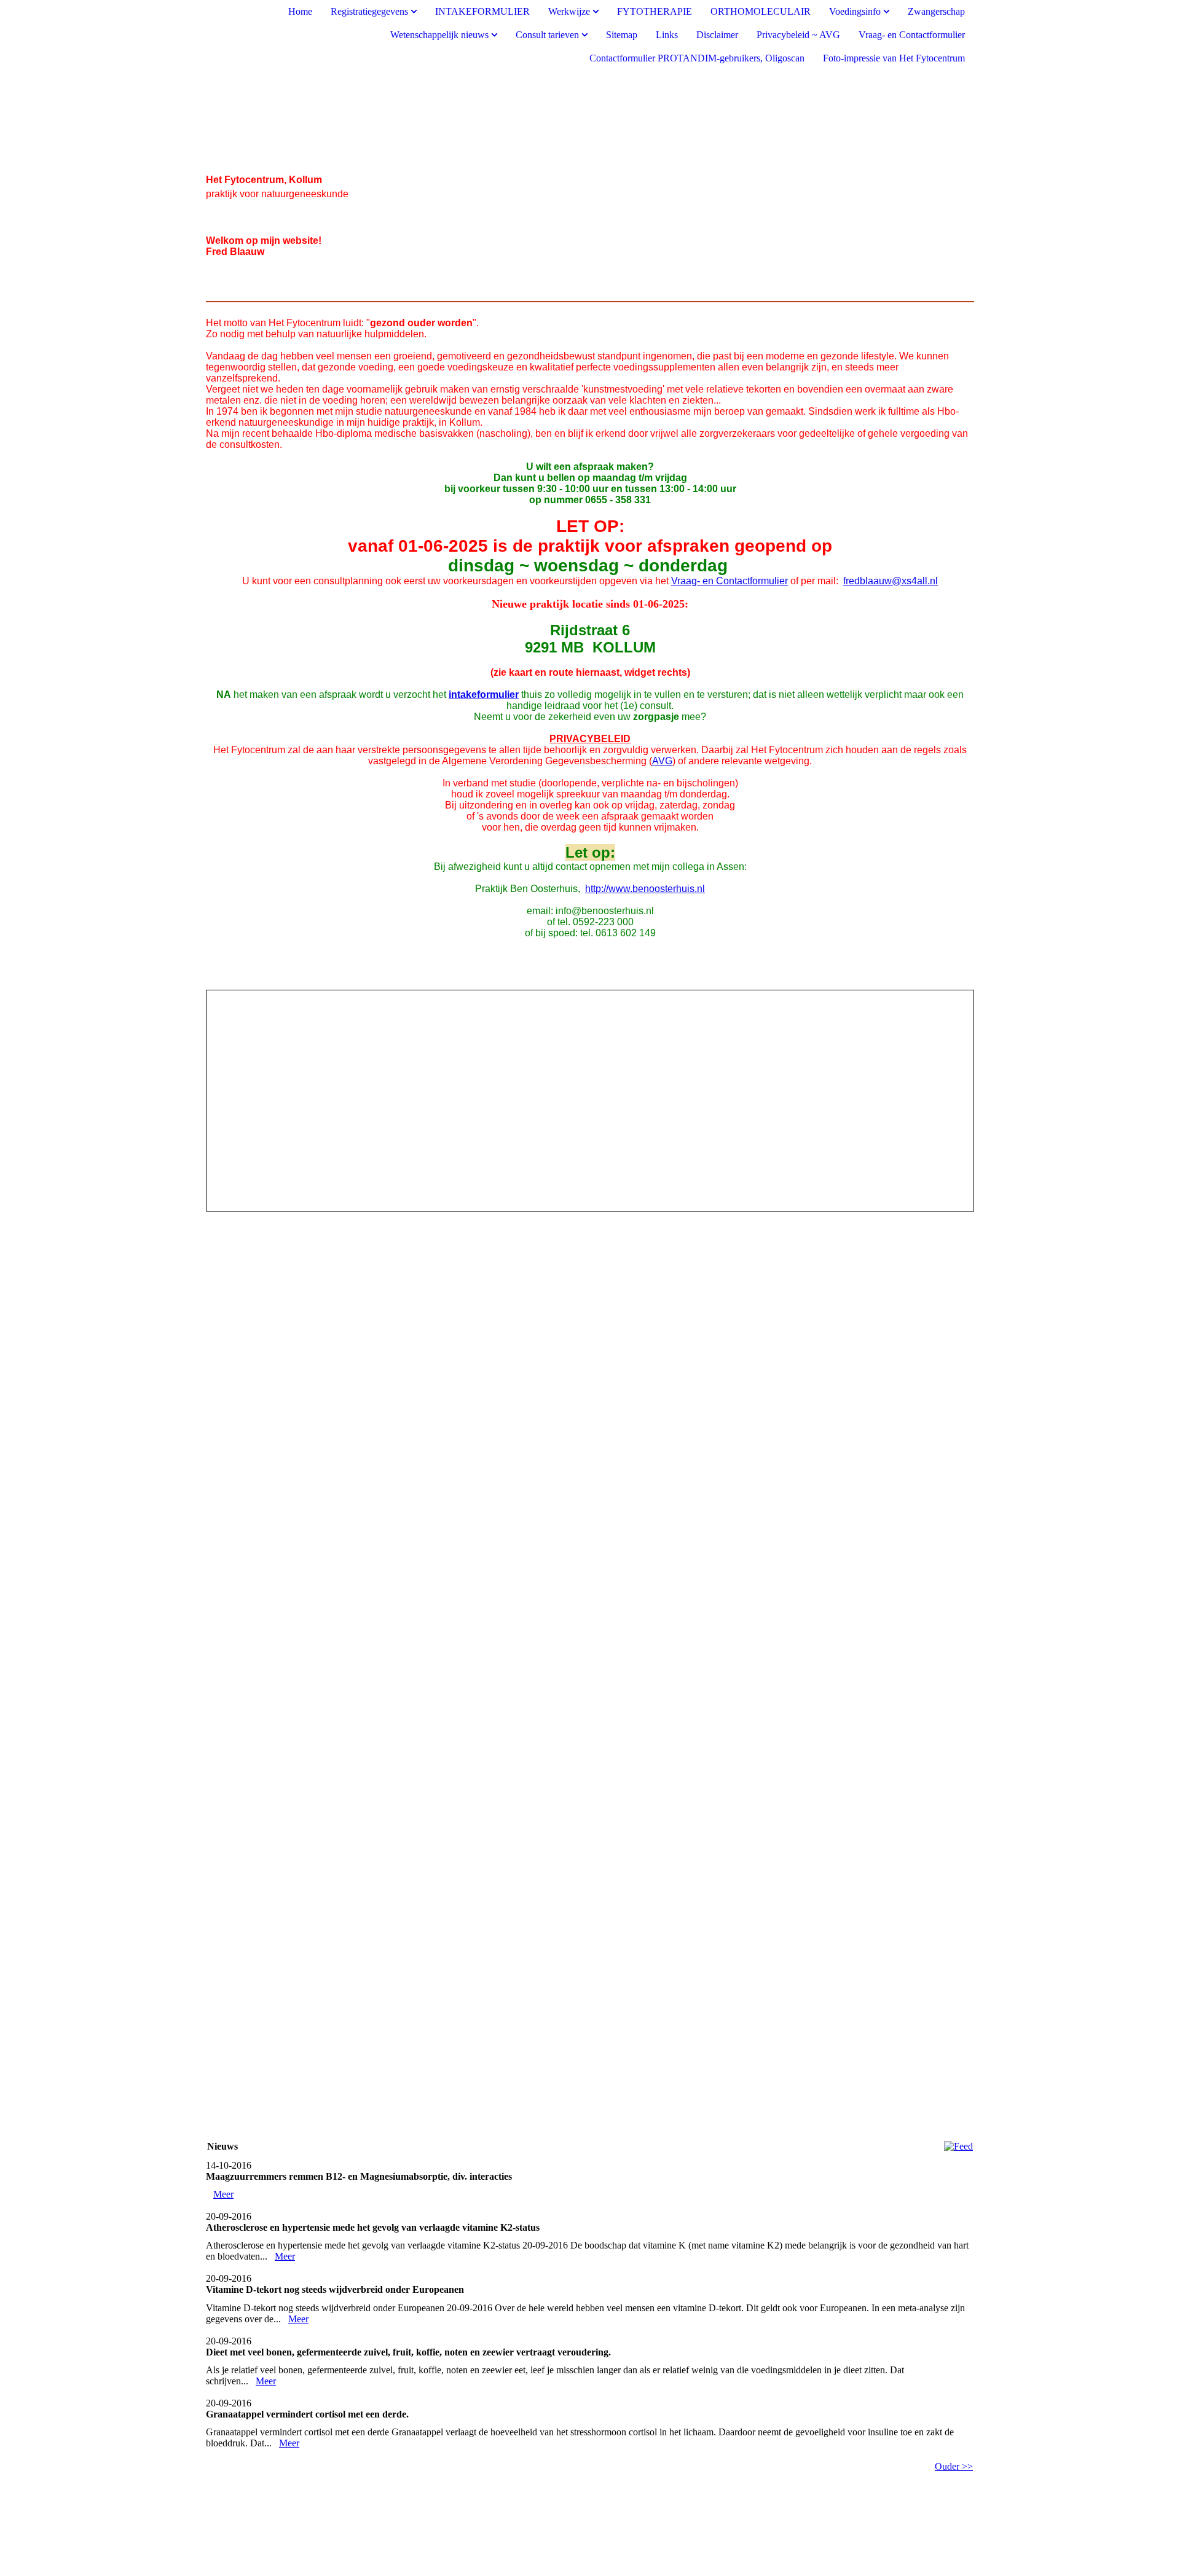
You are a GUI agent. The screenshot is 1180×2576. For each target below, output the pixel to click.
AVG (662, 761)
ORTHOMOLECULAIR (761, 11)
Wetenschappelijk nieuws (439, 35)
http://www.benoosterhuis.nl (645, 889)
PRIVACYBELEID (590, 739)
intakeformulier (484, 695)
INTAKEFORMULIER (482, 11)
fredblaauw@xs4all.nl (891, 581)
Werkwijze (569, 11)
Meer (223, 2194)
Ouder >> (954, 2466)
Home (300, 11)
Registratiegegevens (369, 11)
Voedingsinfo (855, 11)
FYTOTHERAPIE (655, 11)
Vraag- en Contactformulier (912, 35)
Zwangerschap (936, 11)
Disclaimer (717, 35)
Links (667, 35)
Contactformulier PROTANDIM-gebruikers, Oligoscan (697, 58)
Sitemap (622, 35)
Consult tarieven (547, 35)
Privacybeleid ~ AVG (798, 35)
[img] (590, 122)
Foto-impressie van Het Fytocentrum (894, 58)
